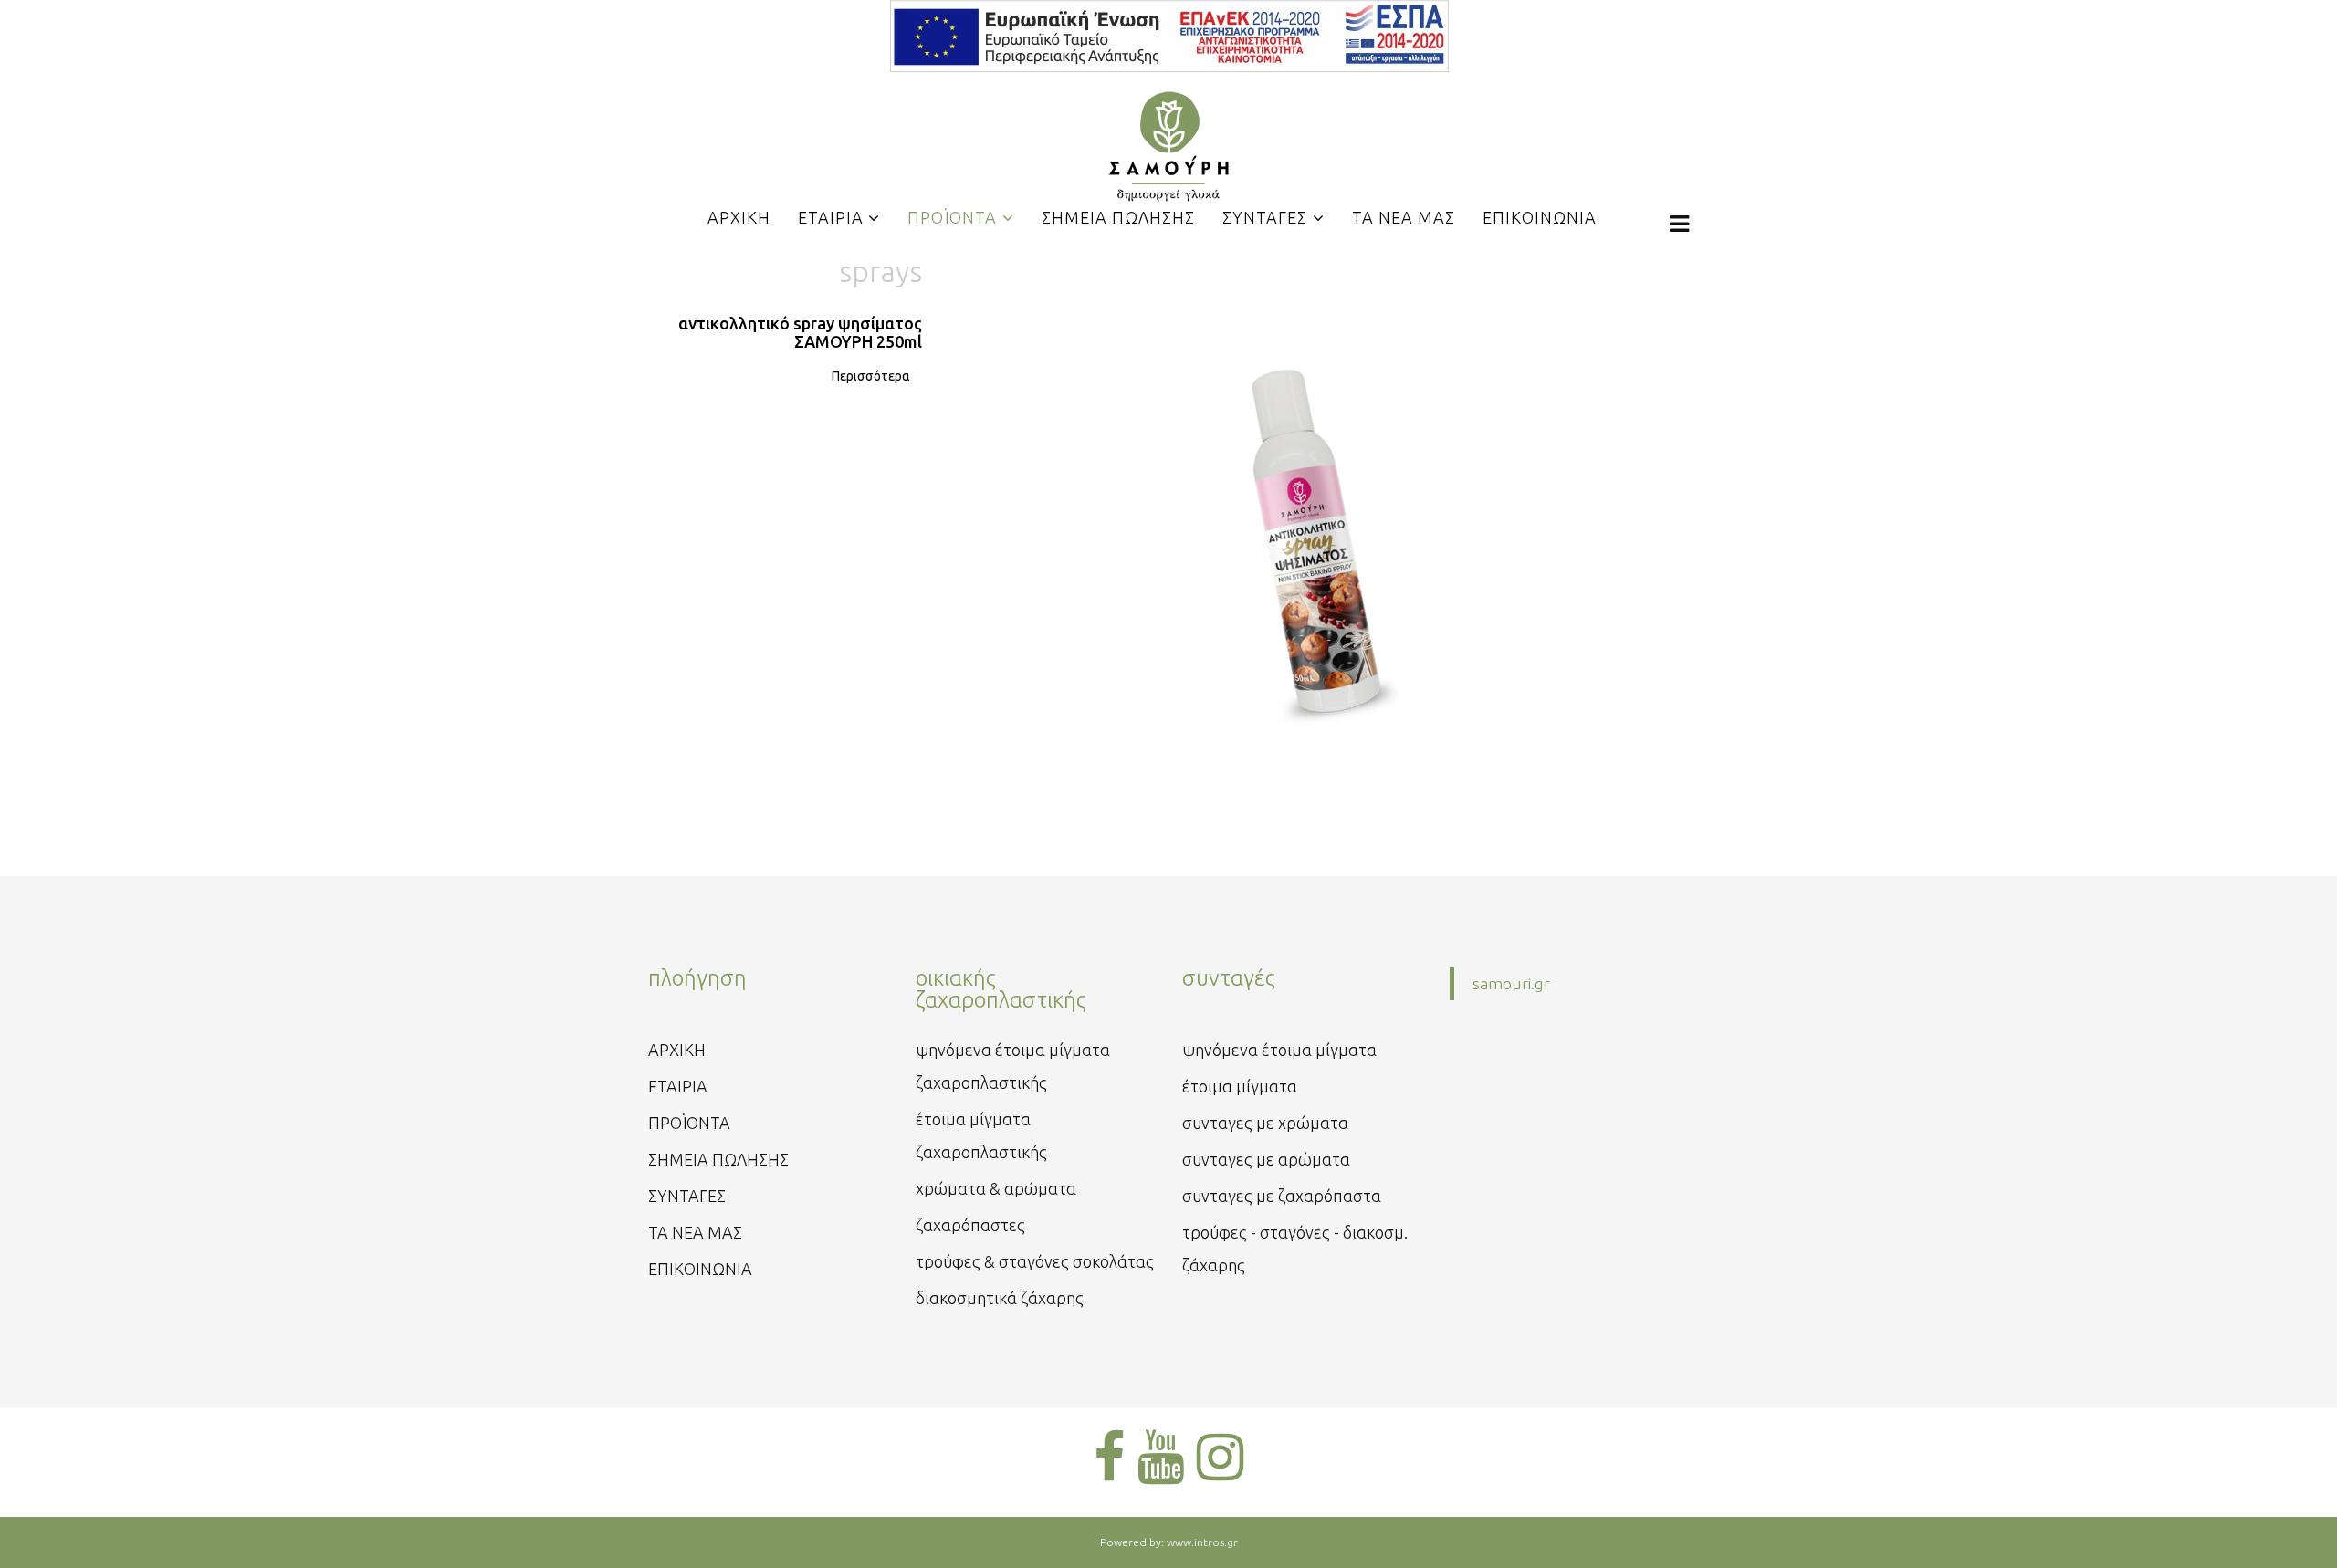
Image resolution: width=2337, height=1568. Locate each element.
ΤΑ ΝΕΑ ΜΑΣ (695, 1232)
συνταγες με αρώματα (1266, 1159)
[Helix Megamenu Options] (1679, 224)
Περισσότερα (871, 376)
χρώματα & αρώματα (996, 1188)
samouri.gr (1511, 983)
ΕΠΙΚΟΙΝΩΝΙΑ (700, 1269)
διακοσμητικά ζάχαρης (1000, 1298)
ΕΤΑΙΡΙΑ (678, 1086)
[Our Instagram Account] (1220, 1456)
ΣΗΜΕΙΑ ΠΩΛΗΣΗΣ (718, 1159)
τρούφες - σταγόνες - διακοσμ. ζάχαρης (1295, 1249)
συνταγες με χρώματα (1265, 1123)
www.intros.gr (1202, 1542)
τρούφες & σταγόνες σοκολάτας (1035, 1261)
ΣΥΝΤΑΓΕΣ (687, 1196)
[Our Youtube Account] (1161, 1456)
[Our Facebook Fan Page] (1109, 1456)
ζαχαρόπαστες (970, 1225)
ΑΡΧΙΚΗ (677, 1050)
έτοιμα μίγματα (1240, 1086)
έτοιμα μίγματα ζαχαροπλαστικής (981, 1135)
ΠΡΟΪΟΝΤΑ (689, 1123)
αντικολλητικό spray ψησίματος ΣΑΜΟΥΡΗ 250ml (800, 332)
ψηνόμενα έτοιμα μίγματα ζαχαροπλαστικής (1013, 1066)
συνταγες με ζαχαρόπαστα (1282, 1196)
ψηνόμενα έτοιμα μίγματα (1279, 1050)
